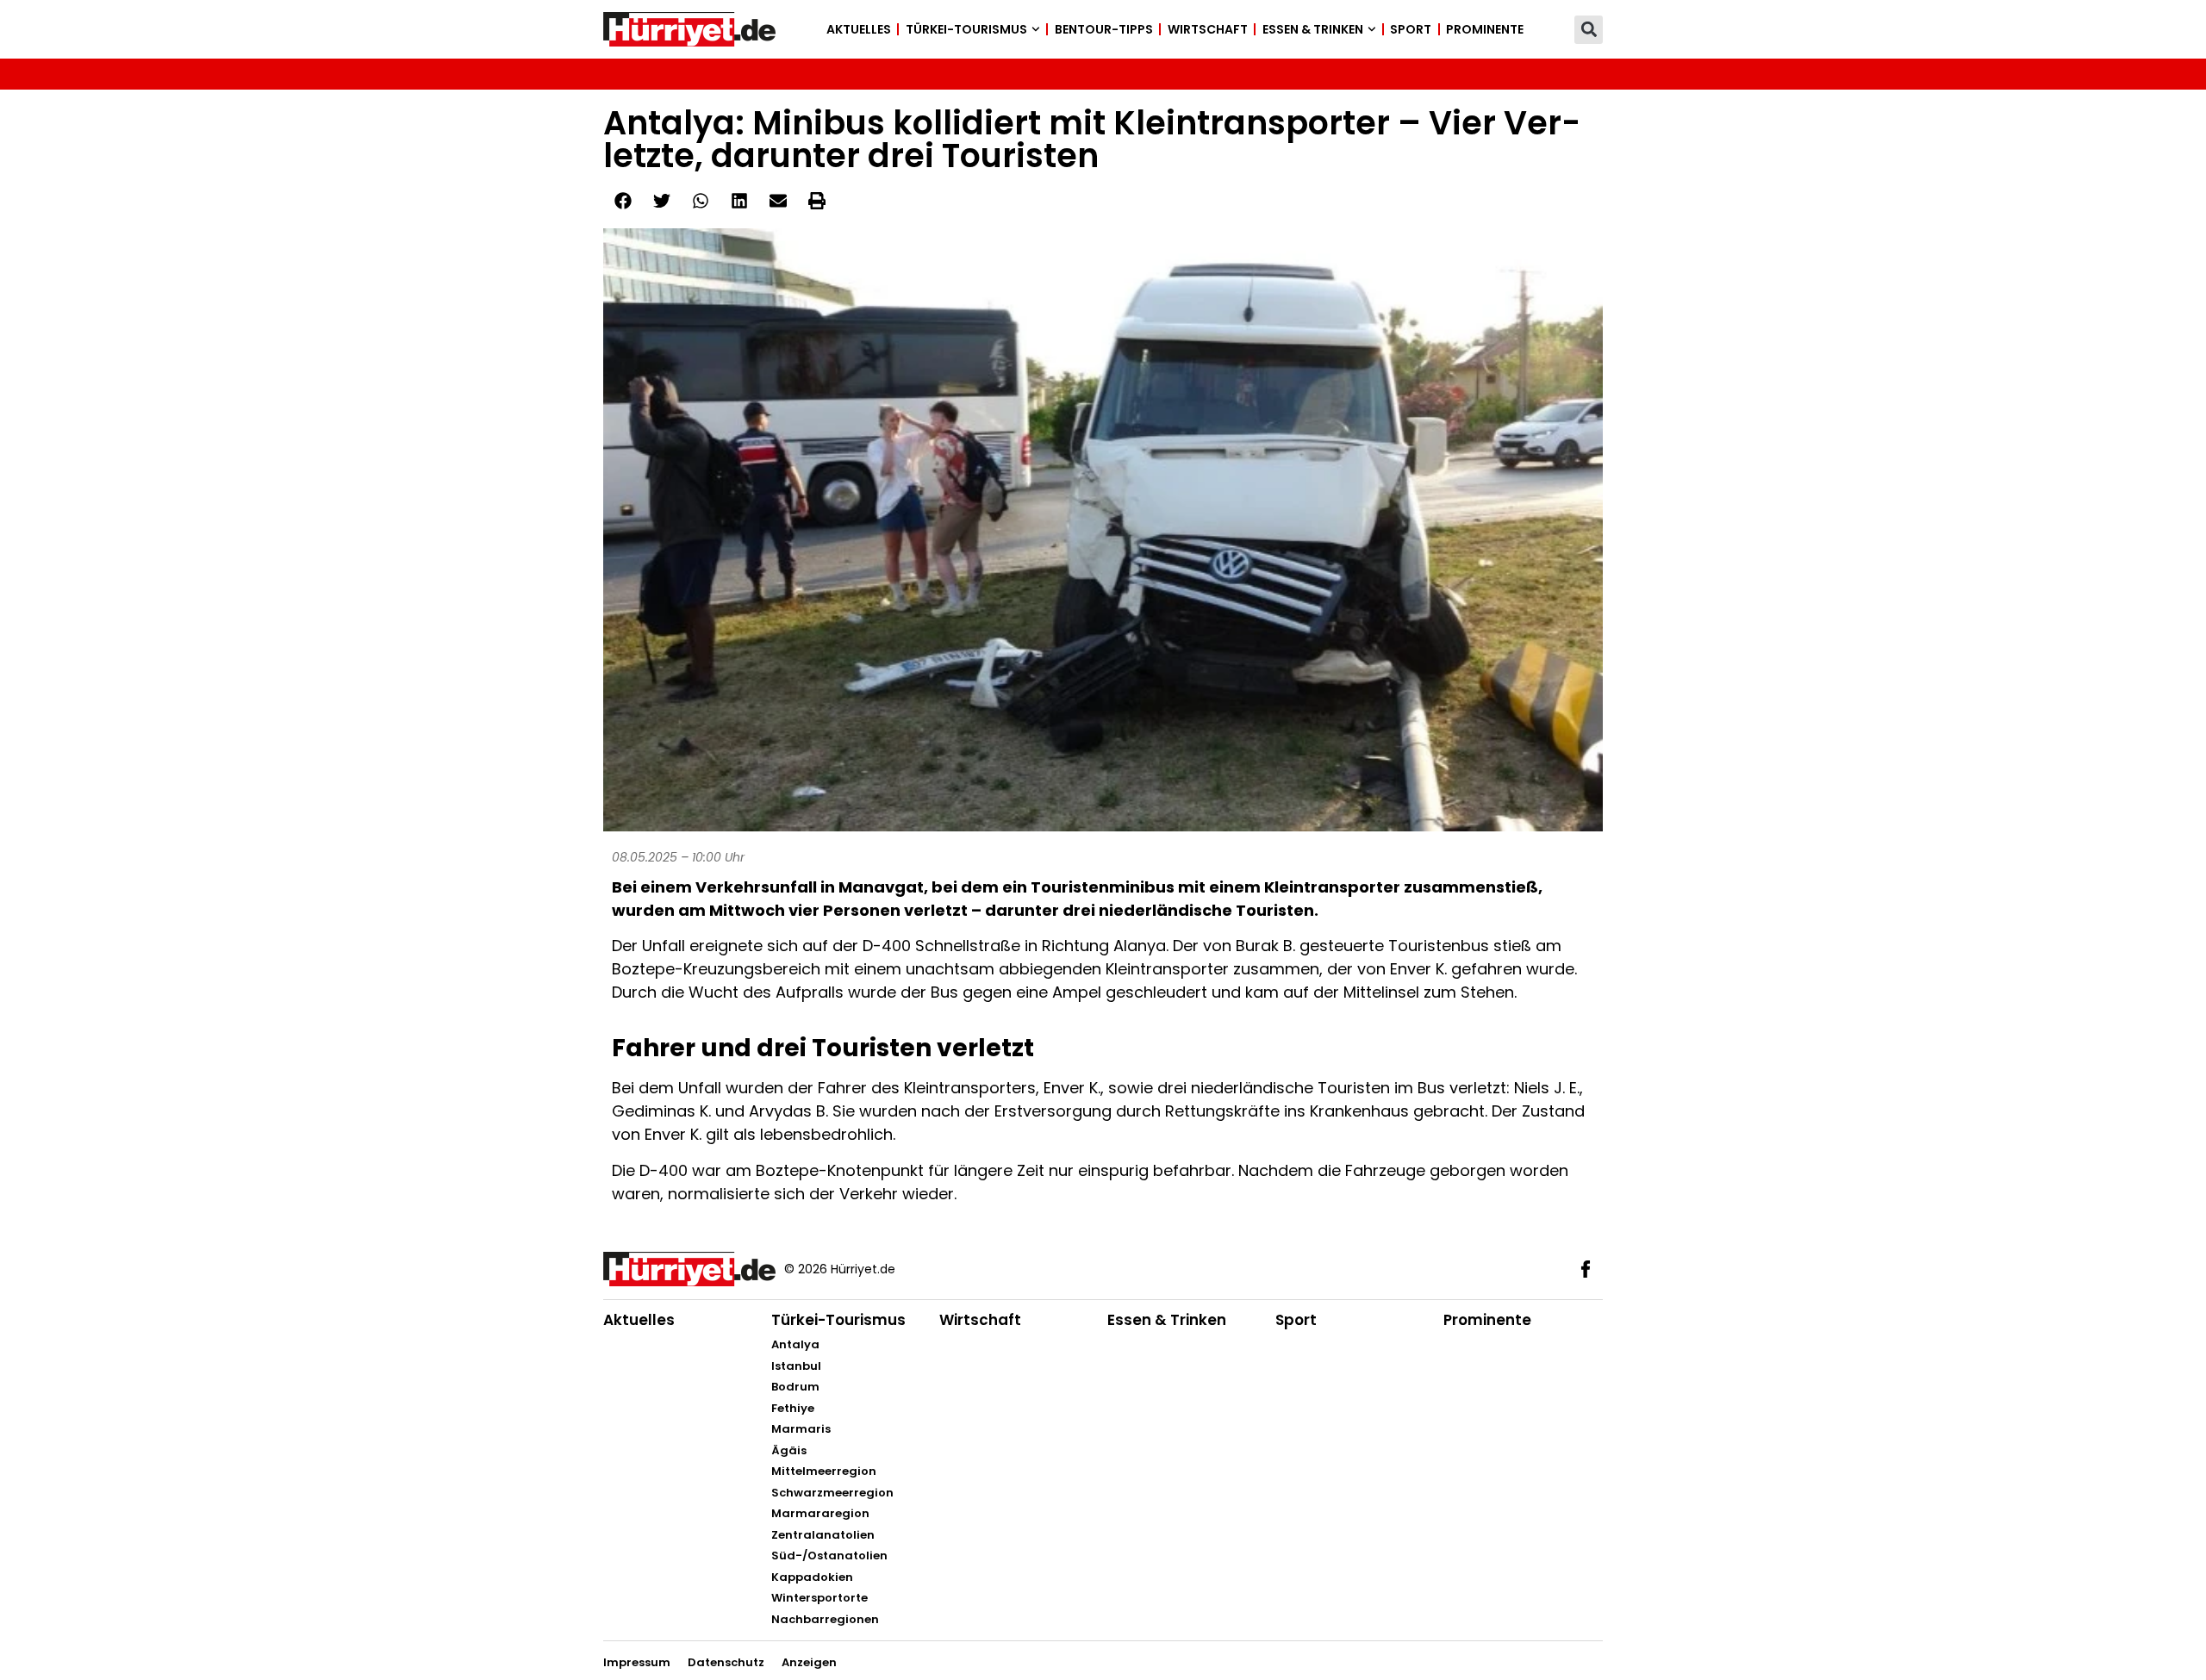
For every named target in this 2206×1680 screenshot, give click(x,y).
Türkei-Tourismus (966, 29)
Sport (1411, 29)
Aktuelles (859, 29)
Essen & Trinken (1313, 29)
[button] (1589, 30)
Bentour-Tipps (1104, 29)
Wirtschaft (1208, 29)
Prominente (1485, 29)
